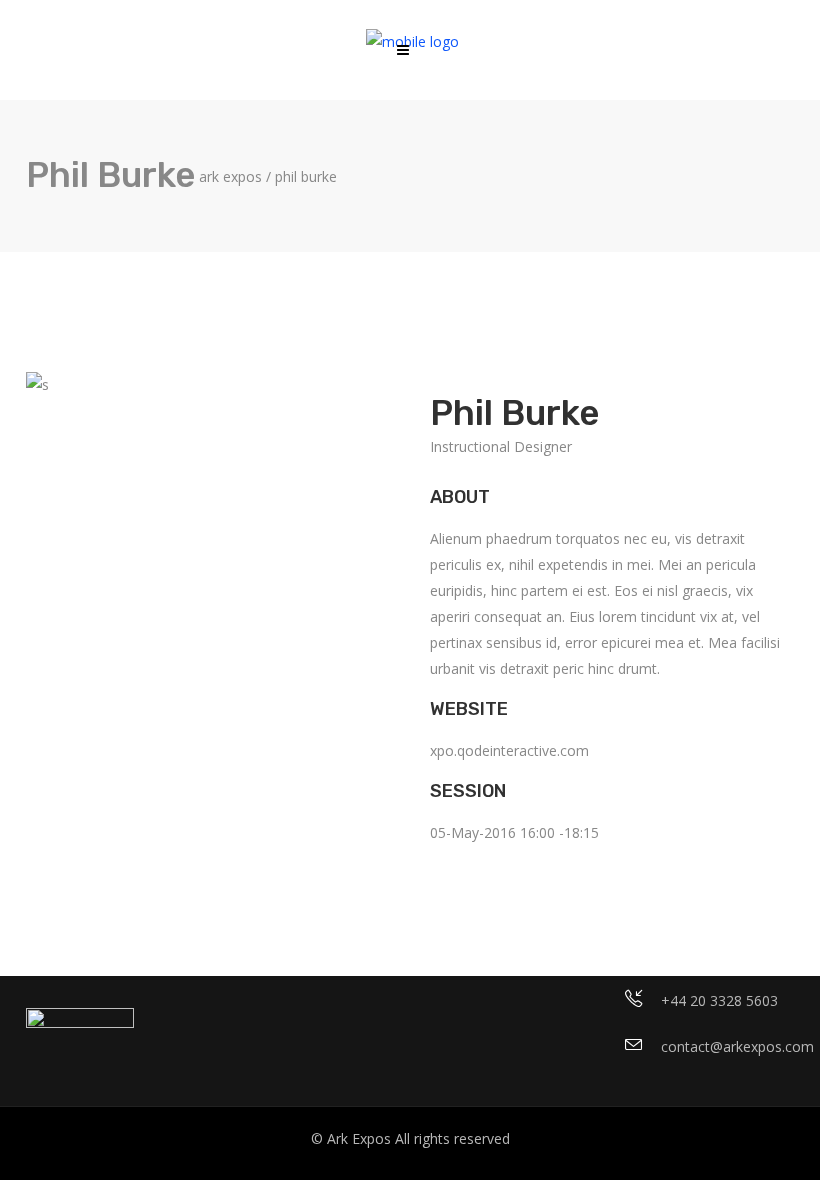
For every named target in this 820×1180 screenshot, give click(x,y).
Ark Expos (230, 177)
